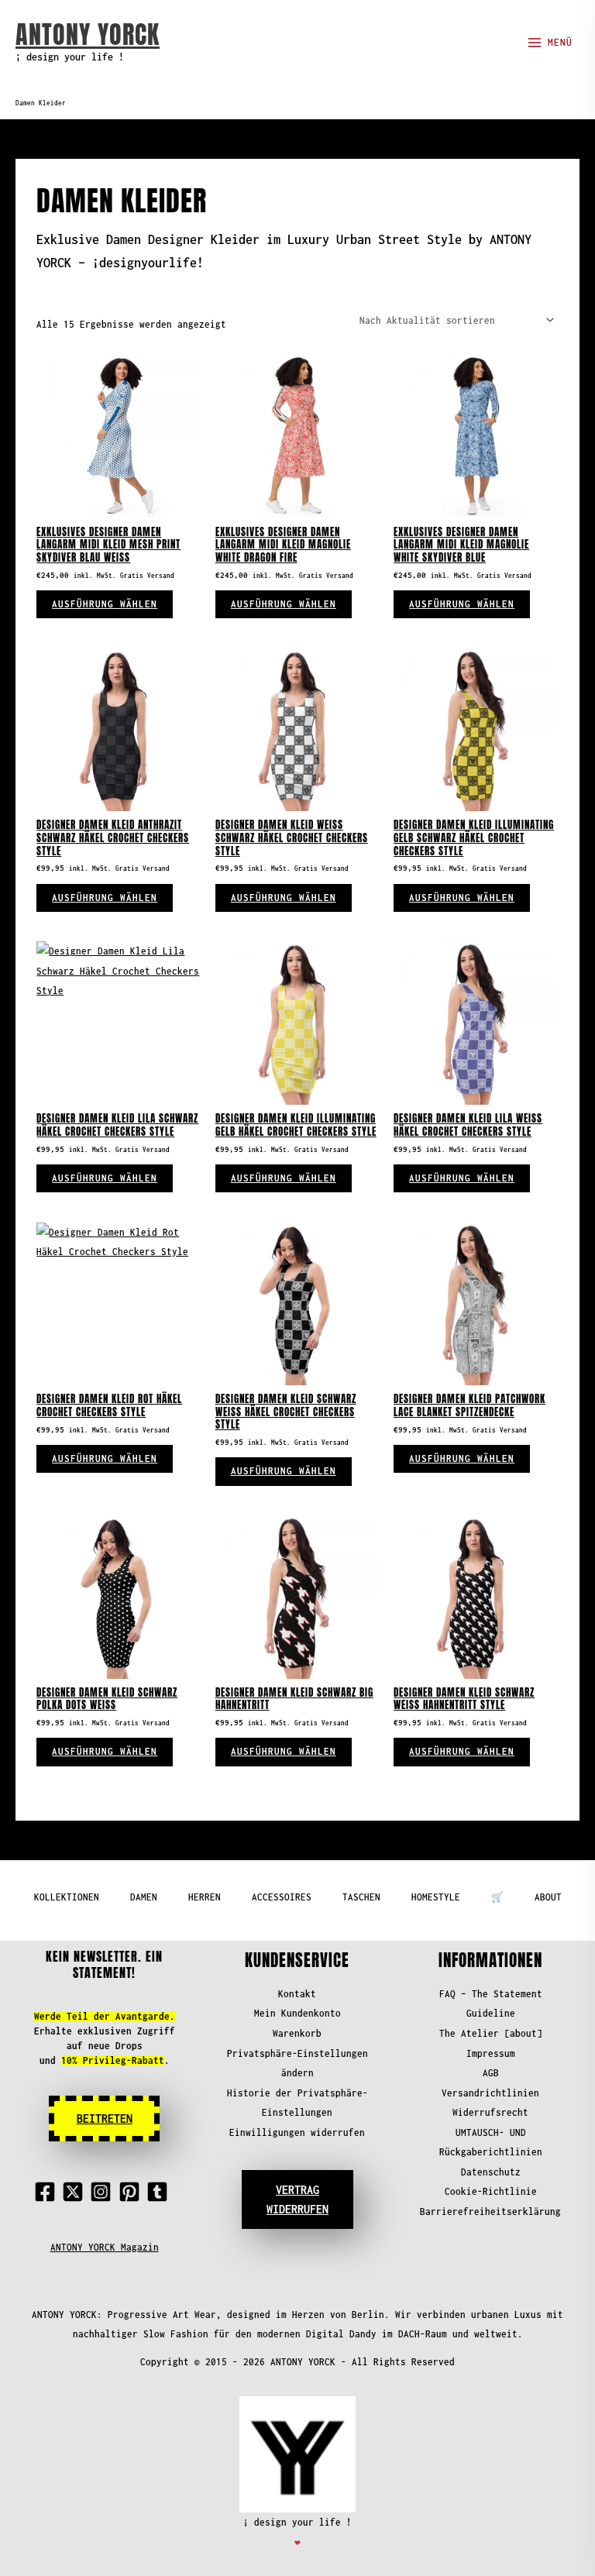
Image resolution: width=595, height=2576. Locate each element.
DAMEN (144, 1897)
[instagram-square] (104, 2192)
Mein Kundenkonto (297, 2013)
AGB (491, 2073)
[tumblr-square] (160, 2192)
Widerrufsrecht (490, 2112)
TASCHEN (361, 1897)
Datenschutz (491, 2172)
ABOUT (548, 1897)
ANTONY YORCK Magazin (105, 2247)
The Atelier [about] (491, 2033)
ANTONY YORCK (88, 34)
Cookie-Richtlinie (491, 2191)
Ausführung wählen (105, 604)
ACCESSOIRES (282, 1897)
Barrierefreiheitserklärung (490, 2211)
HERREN (205, 1897)
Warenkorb (297, 2033)
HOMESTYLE (436, 1897)
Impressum (491, 2053)
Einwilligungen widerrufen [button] (297, 2132)
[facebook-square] (48, 2192)
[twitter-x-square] (76, 2192)
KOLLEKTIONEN (67, 1897)
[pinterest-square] (132, 2192)
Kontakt (297, 1994)
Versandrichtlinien (490, 2093)
